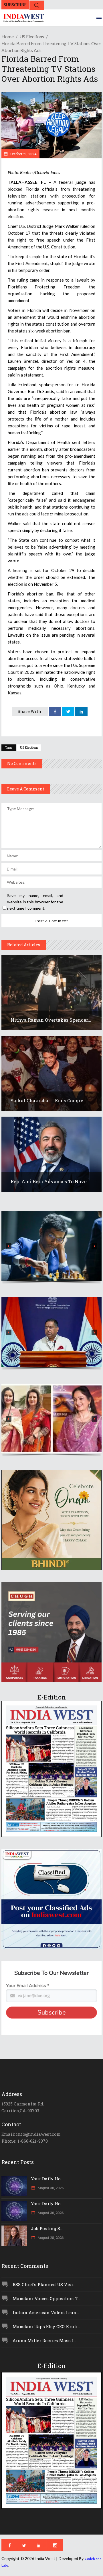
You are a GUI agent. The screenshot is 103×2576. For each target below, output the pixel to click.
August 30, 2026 (50, 2188)
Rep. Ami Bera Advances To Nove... (50, 1181)
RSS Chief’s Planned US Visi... (44, 2284)
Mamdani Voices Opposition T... (46, 2298)
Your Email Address (28, 1986)
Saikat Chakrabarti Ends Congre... (49, 1100)
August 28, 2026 (50, 2238)
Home (8, 36)
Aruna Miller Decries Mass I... (44, 2340)
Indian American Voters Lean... (46, 2312)
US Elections (32, 36)
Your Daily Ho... (47, 2179)
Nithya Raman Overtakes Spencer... (51, 1020)
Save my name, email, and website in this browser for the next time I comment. (35, 902)
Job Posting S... (47, 2228)
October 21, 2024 (23, 154)
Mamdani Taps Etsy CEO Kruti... (46, 2326)
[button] (51, 1246)
